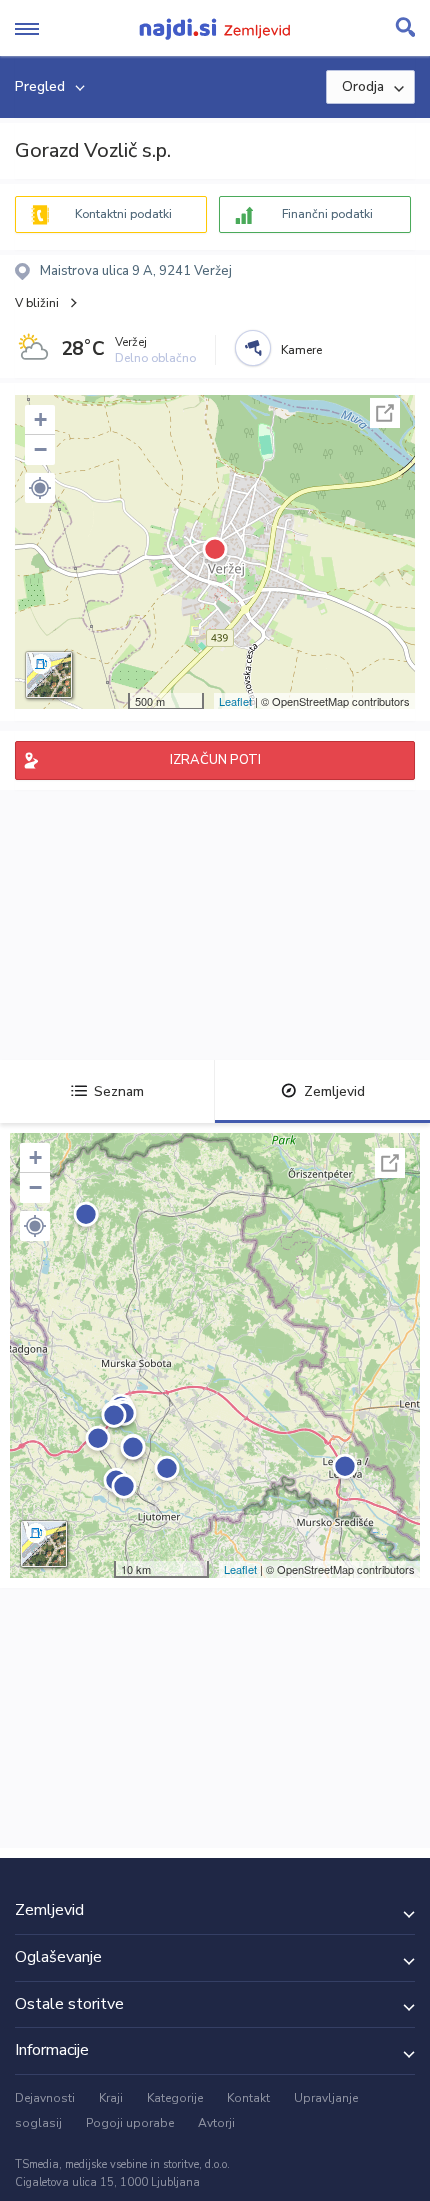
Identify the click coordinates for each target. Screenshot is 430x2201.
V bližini (37, 303)
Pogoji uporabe (130, 2123)
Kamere (301, 350)
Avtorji (216, 2123)
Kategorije (175, 2098)
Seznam (119, 1091)
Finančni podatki (327, 214)
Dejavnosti (45, 2098)
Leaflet (235, 701)
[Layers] (49, 675)
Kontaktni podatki (123, 214)
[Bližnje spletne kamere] (253, 348)
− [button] (40, 449)
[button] (40, 488)
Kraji (111, 2098)
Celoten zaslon (385, 413)
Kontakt (248, 2098)
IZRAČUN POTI (215, 760)
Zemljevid (334, 1091)
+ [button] (40, 419)
